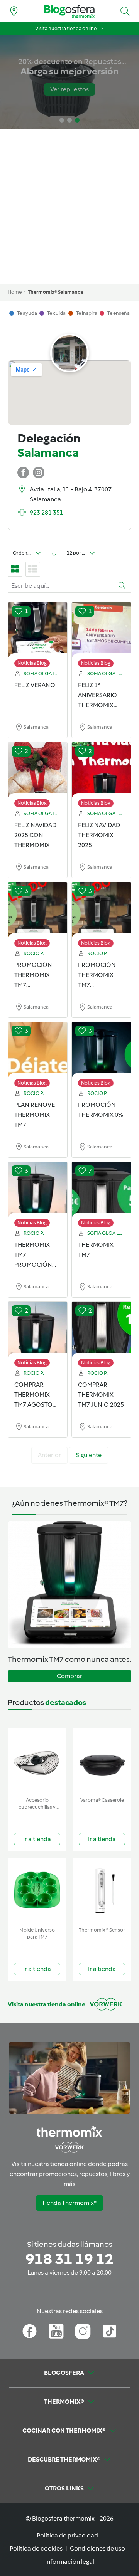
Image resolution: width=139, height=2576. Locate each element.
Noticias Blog (32, 663)
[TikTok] (109, 2331)
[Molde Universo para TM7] (37, 1891)
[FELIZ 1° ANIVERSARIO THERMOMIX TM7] (101, 631)
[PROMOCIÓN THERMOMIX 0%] (101, 1051)
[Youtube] (56, 2331)
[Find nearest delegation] (14, 11)
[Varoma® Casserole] (102, 1761)
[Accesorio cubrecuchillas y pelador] (37, 1761)
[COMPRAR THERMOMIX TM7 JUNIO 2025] (101, 1330)
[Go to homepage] (69, 11)
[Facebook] (30, 2331)
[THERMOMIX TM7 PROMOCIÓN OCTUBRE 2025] (38, 1190)
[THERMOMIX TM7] (101, 1190)
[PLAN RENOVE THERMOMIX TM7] (38, 1051)
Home (15, 292)
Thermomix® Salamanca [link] (55, 292)
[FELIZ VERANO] (38, 631)
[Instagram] (83, 2331)
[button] (125, 11)
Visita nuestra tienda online (66, 28)
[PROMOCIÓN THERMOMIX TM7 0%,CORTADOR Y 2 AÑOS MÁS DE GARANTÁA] (38, 911)
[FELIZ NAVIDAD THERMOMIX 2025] (101, 771)
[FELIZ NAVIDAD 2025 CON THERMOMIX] (38, 771)
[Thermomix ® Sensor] (102, 1891)
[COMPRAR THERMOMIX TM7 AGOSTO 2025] (38, 1330)
